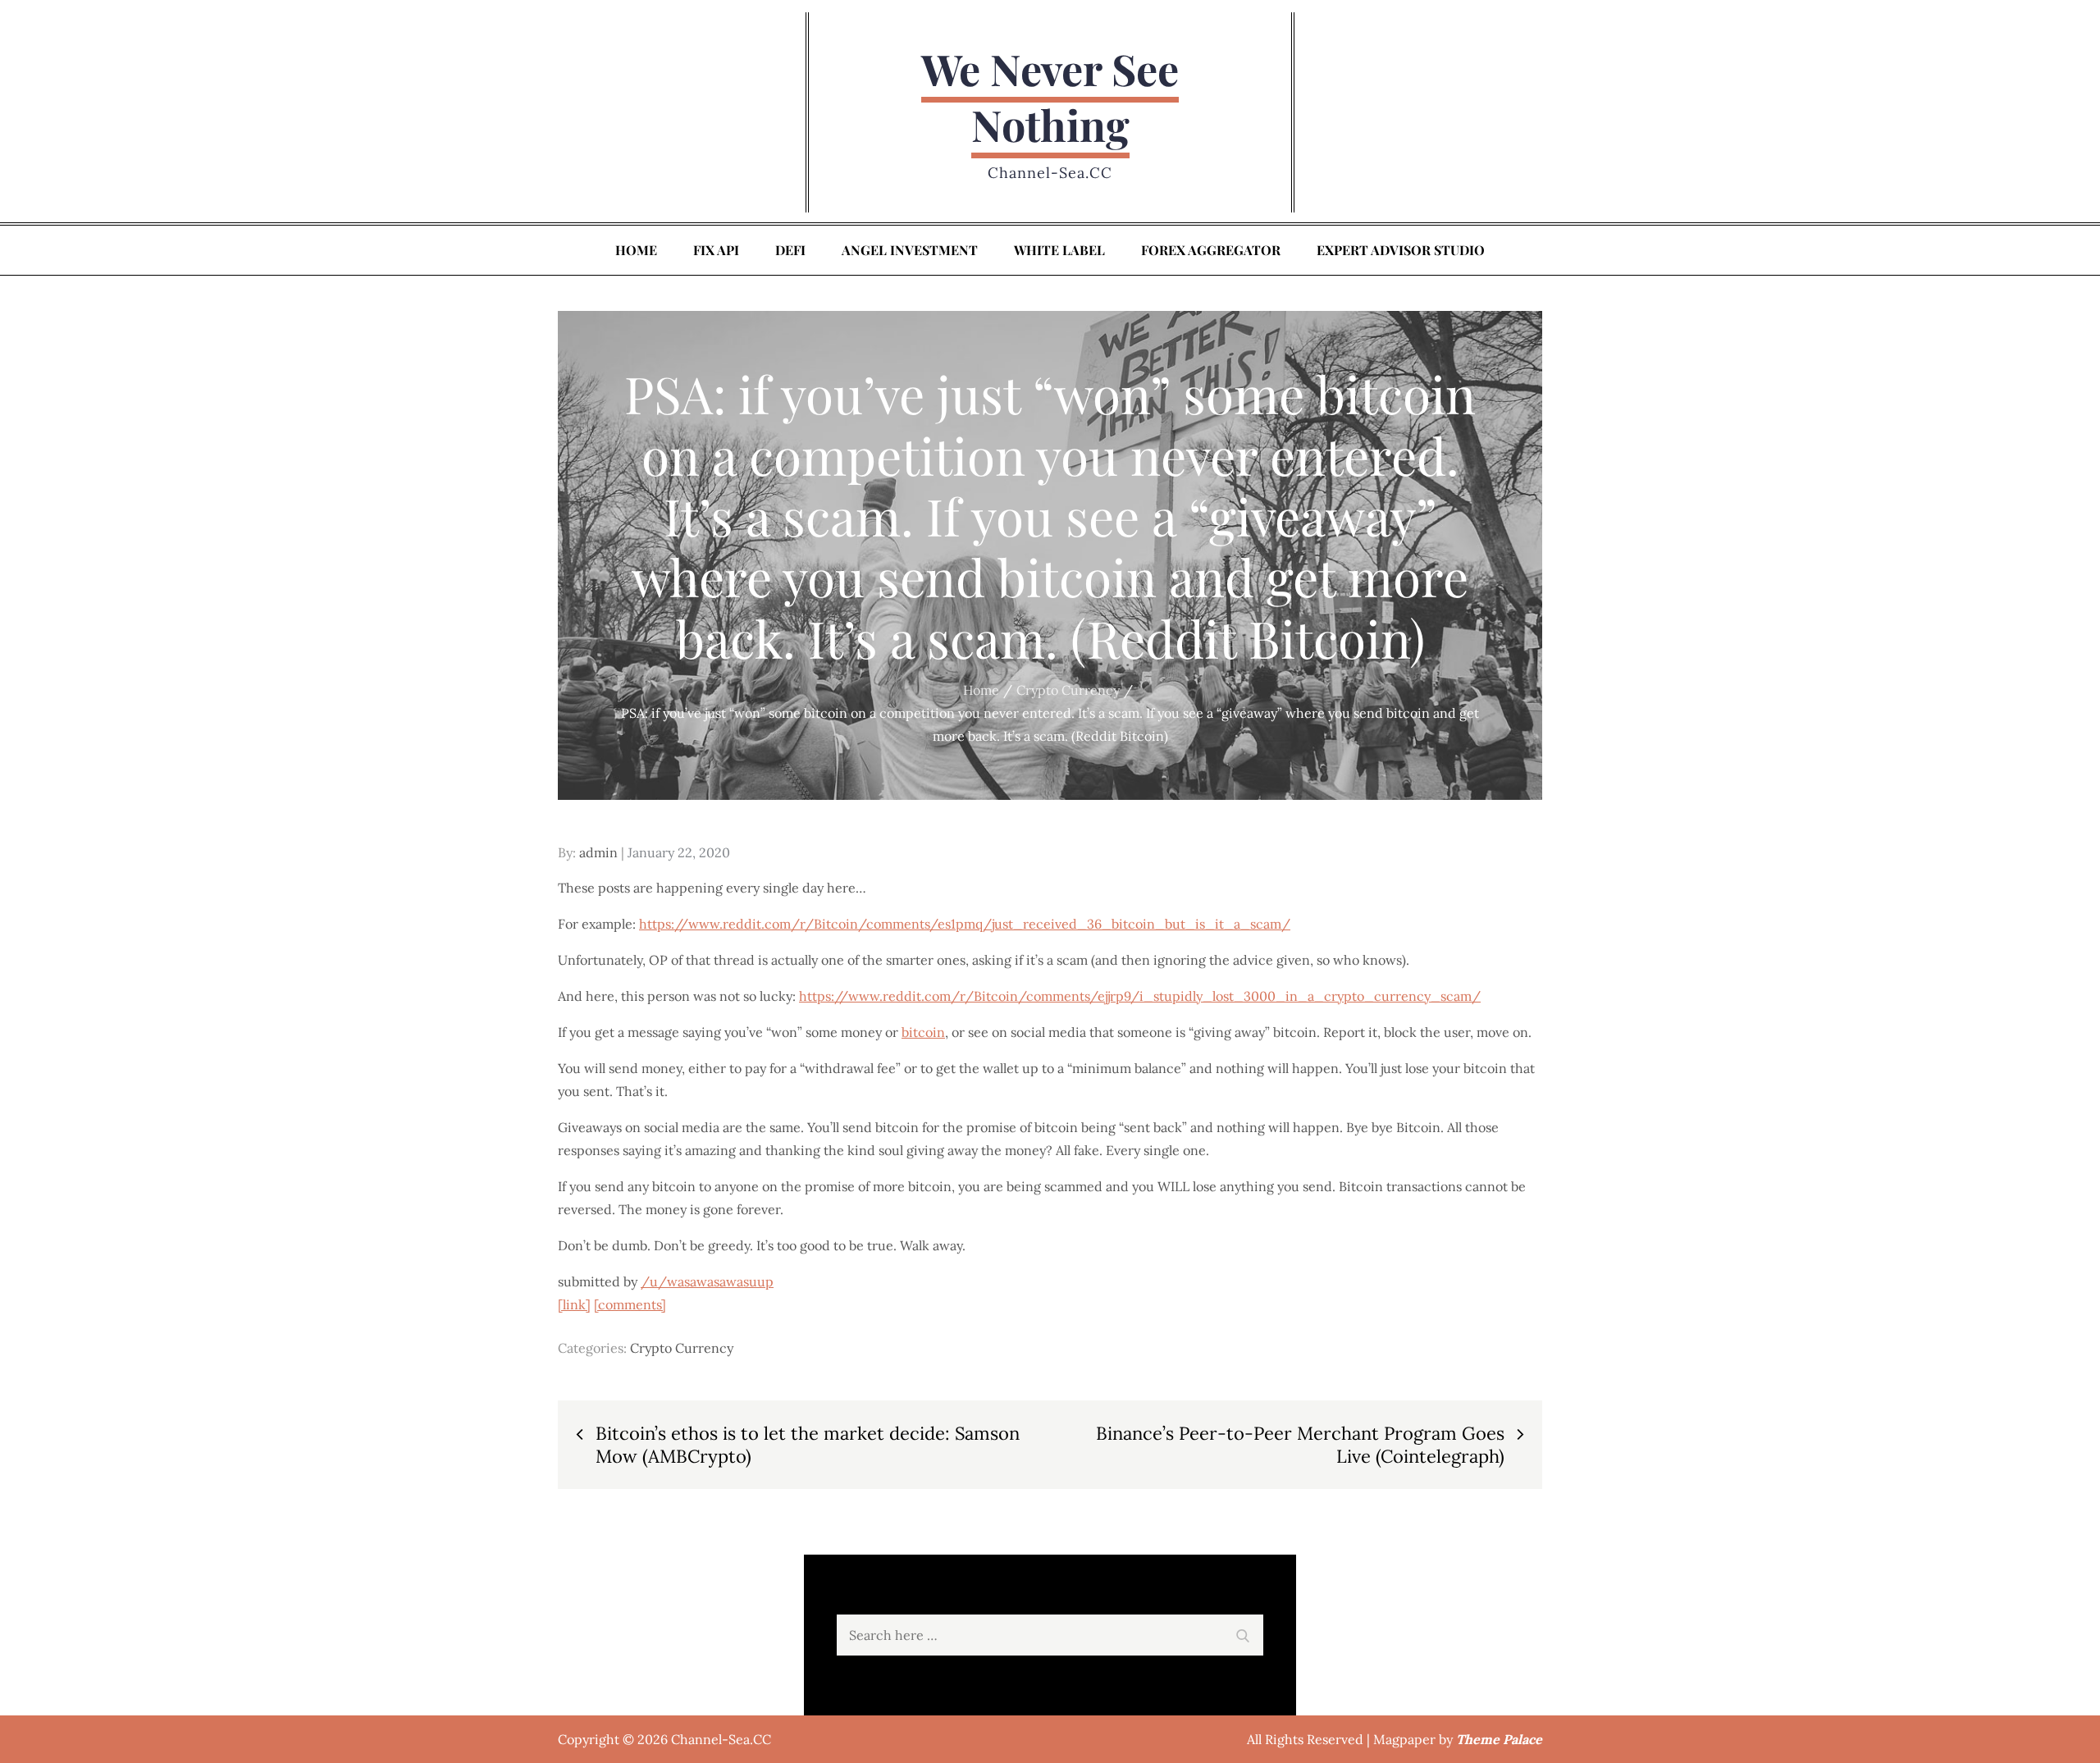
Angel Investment (910, 250)
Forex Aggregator (1211, 250)
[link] (574, 1304)
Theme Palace (1499, 1739)
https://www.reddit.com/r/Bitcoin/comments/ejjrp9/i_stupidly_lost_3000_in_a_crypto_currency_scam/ (1140, 996)
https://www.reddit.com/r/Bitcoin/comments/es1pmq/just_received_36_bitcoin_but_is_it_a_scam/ (965, 924)
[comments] (630, 1304)
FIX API (716, 250)
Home (636, 250)
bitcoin (923, 1032)
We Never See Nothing (1050, 96)
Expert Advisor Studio (1401, 250)
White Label (1059, 250)
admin (598, 852)
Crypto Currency (682, 1348)
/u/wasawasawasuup (707, 1281)
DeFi (790, 250)
